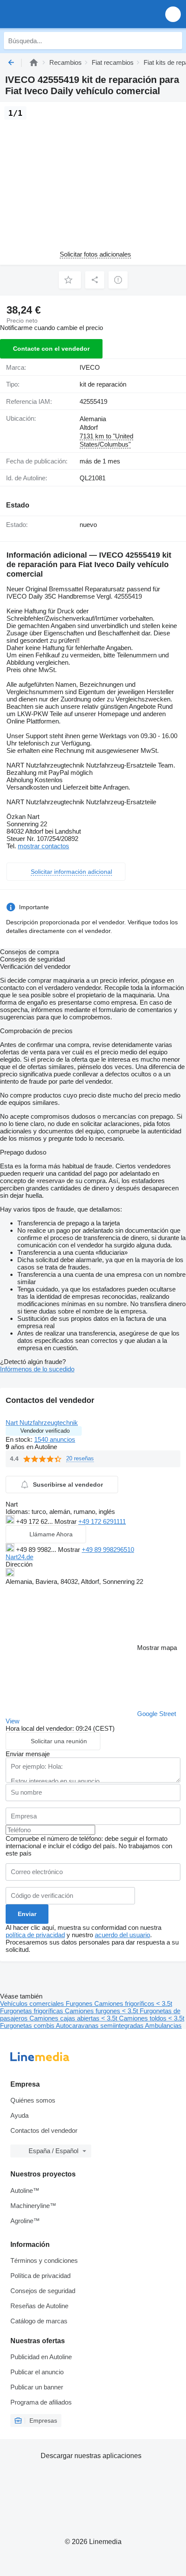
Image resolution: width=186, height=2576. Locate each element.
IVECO (90, 367)
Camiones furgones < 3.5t (102, 2011)
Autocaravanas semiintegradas (100, 2026)
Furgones (80, 2003)
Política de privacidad (40, 2276)
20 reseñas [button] (80, 1458)
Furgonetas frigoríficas (32, 2011)
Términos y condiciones (44, 2260)
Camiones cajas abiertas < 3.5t (74, 2018)
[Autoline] (34, 62)
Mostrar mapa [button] (157, 1648)
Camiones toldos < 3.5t (152, 2018)
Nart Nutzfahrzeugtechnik (42, 1423)
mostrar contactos (43, 846)
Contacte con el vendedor (51, 349)
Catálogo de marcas (39, 2321)
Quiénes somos (33, 2100)
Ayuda (19, 2115)
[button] (173, 14)
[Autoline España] (56, 14)
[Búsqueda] (173, 41)
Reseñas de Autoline (39, 2306)
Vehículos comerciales (33, 2003)
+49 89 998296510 (108, 1550)
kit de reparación (103, 384)
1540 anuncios (55, 1439)
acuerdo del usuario (122, 1935)
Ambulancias (163, 2026)
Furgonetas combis (28, 2026)
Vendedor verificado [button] (45, 1431)
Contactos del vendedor (44, 2130)
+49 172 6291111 (102, 1521)
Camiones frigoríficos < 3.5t (133, 2003)
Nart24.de (19, 1557)
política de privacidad (35, 1935)
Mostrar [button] (66, 1521)
